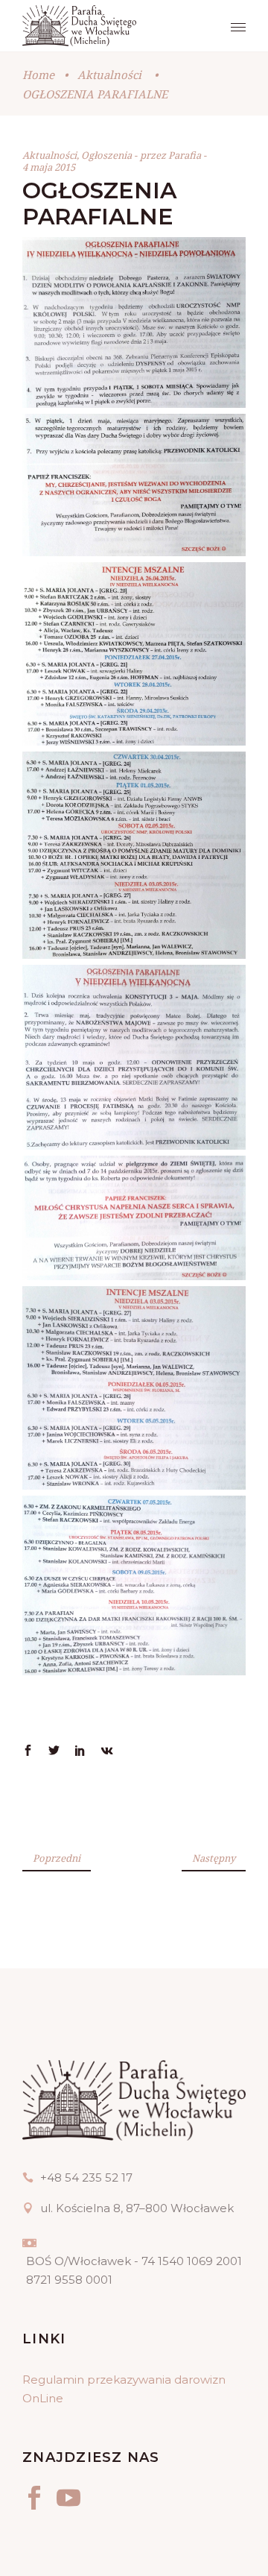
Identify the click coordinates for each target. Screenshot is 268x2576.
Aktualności (109, 75)
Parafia (186, 155)
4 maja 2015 (49, 167)
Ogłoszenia (106, 155)
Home (38, 75)
